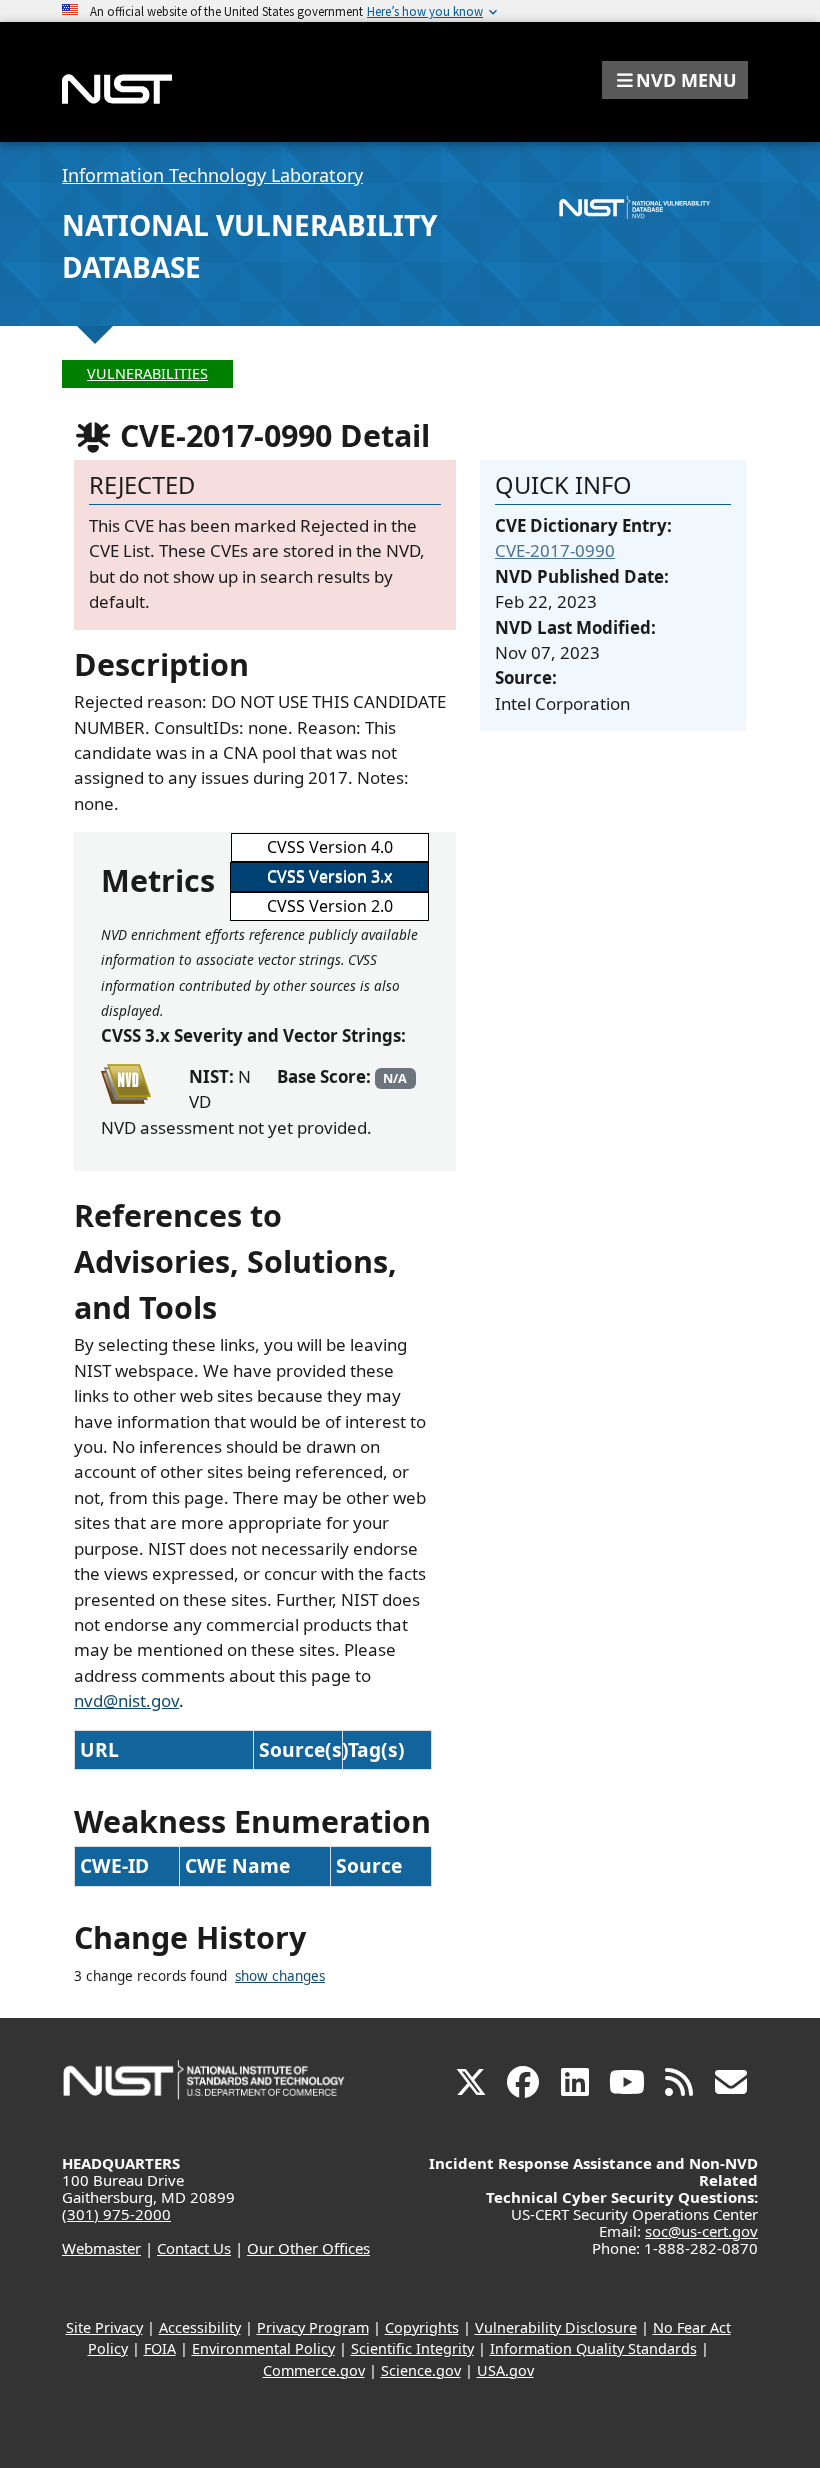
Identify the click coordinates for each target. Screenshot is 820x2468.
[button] (675, 80)
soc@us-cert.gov (701, 2231)
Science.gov (421, 2370)
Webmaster (101, 2248)
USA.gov (505, 2370)
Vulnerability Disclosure (556, 2327)
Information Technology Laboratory (212, 175)
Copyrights (422, 2327)
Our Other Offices (308, 2248)
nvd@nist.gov (126, 1700)
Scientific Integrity (412, 2348)
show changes (280, 1976)
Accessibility (200, 2327)
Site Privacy (104, 2327)
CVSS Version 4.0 (330, 847)
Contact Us (194, 2248)
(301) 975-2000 (116, 2214)
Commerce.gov (314, 2370)
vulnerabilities (147, 373)
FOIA (160, 2348)
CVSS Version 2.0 (330, 906)
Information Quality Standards (593, 2348)
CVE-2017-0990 (555, 550)
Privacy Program (313, 2327)
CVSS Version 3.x (329, 876)
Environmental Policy (263, 2348)
